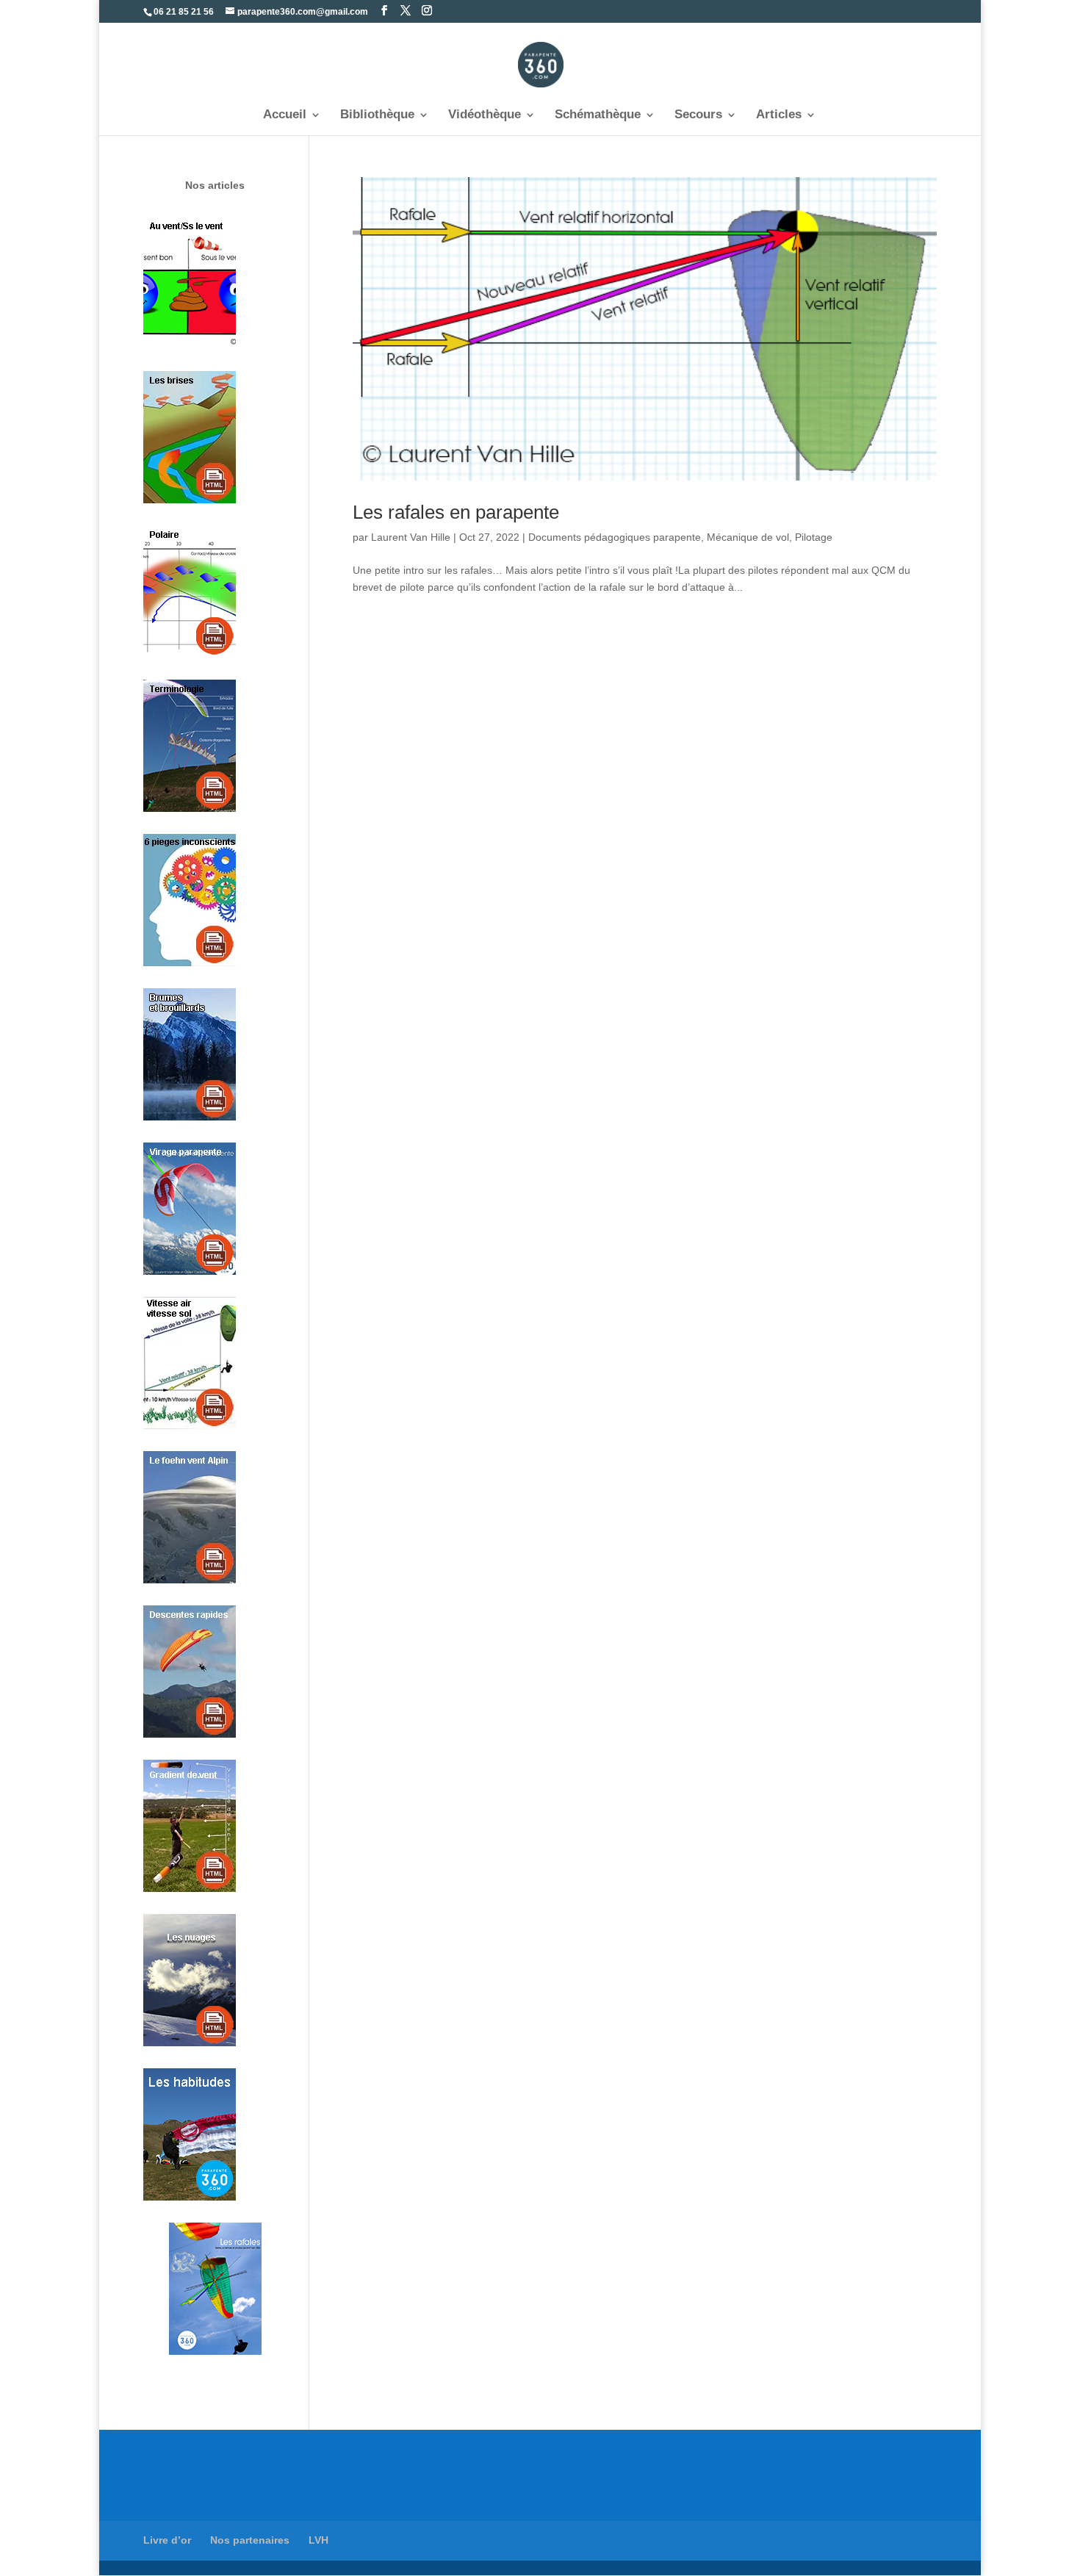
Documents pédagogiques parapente (615, 537)
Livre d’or (167, 2540)
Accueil (285, 115)
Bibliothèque (377, 115)
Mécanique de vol (748, 537)
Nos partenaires (250, 2540)
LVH (318, 2540)
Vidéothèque (485, 115)
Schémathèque (598, 115)
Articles (779, 115)
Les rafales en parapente (456, 512)
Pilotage (814, 537)
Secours (698, 115)
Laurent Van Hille (411, 537)
